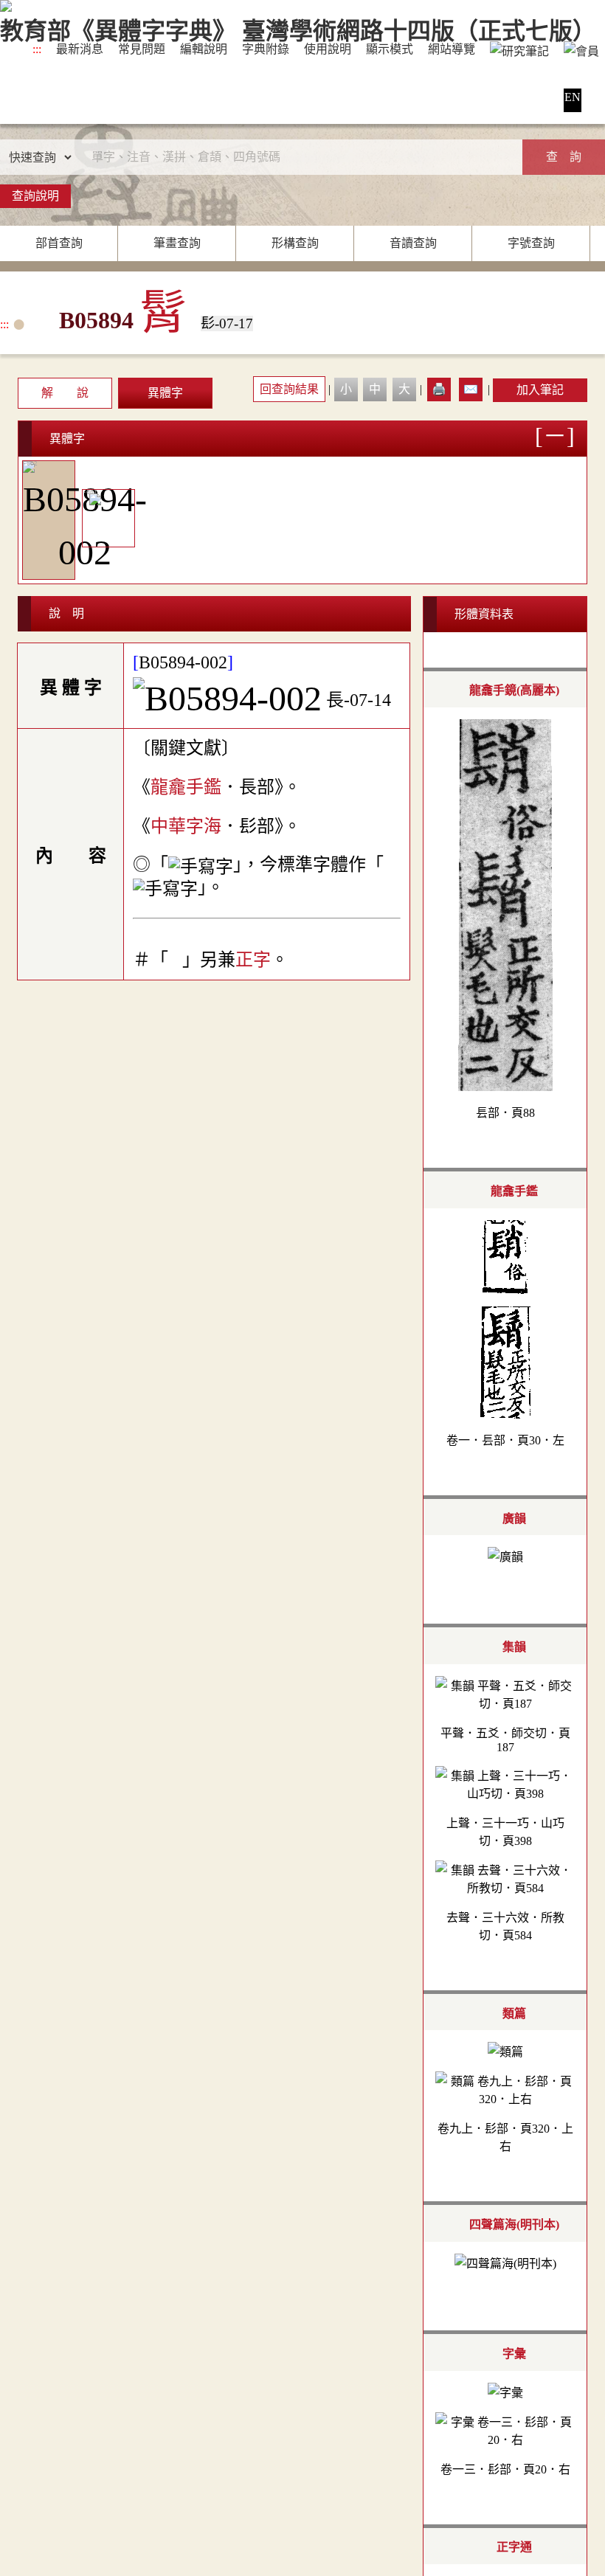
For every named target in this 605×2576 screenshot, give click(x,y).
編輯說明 (204, 49)
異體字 (165, 393)
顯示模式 (390, 49)
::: (37, 49)
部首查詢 (59, 243)
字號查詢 (531, 243)
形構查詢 (295, 243)
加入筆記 (540, 390)
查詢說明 (35, 196)
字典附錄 (266, 49)
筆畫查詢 (177, 243)
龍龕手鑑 (186, 787)
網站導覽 (452, 49)
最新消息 (80, 49)
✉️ (471, 389)
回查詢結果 (289, 389)
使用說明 (328, 49)
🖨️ (439, 389)
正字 (253, 960)
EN (573, 97)
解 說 (65, 393)
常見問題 (142, 49)
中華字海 (186, 826)
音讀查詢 (413, 243)
